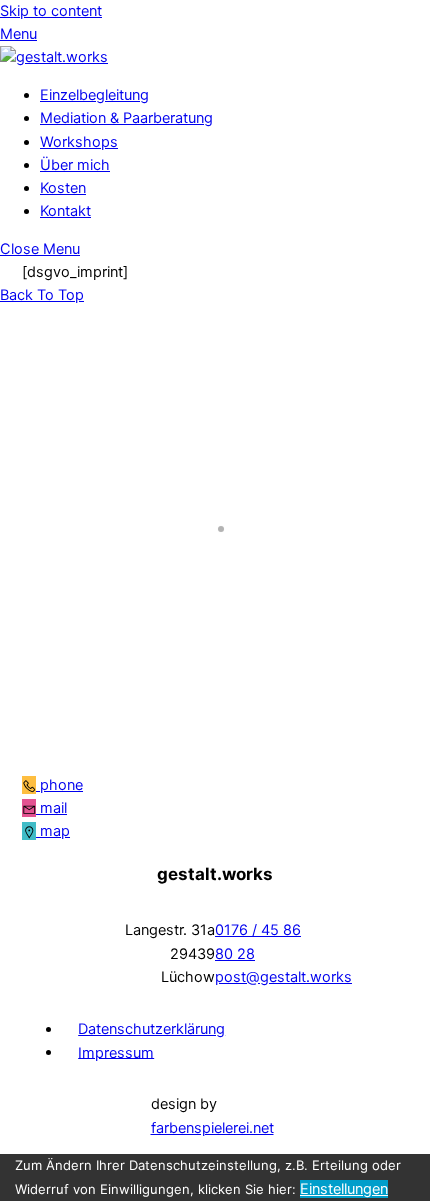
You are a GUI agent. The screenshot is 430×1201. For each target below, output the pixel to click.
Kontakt (65, 211)
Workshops (79, 142)
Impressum (116, 1052)
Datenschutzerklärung (151, 1029)
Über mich (75, 165)
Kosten (63, 188)
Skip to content (51, 11)
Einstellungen (344, 1189)
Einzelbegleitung (94, 95)
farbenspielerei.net (212, 1128)
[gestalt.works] (54, 57)
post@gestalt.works (283, 977)
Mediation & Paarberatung (126, 118)
